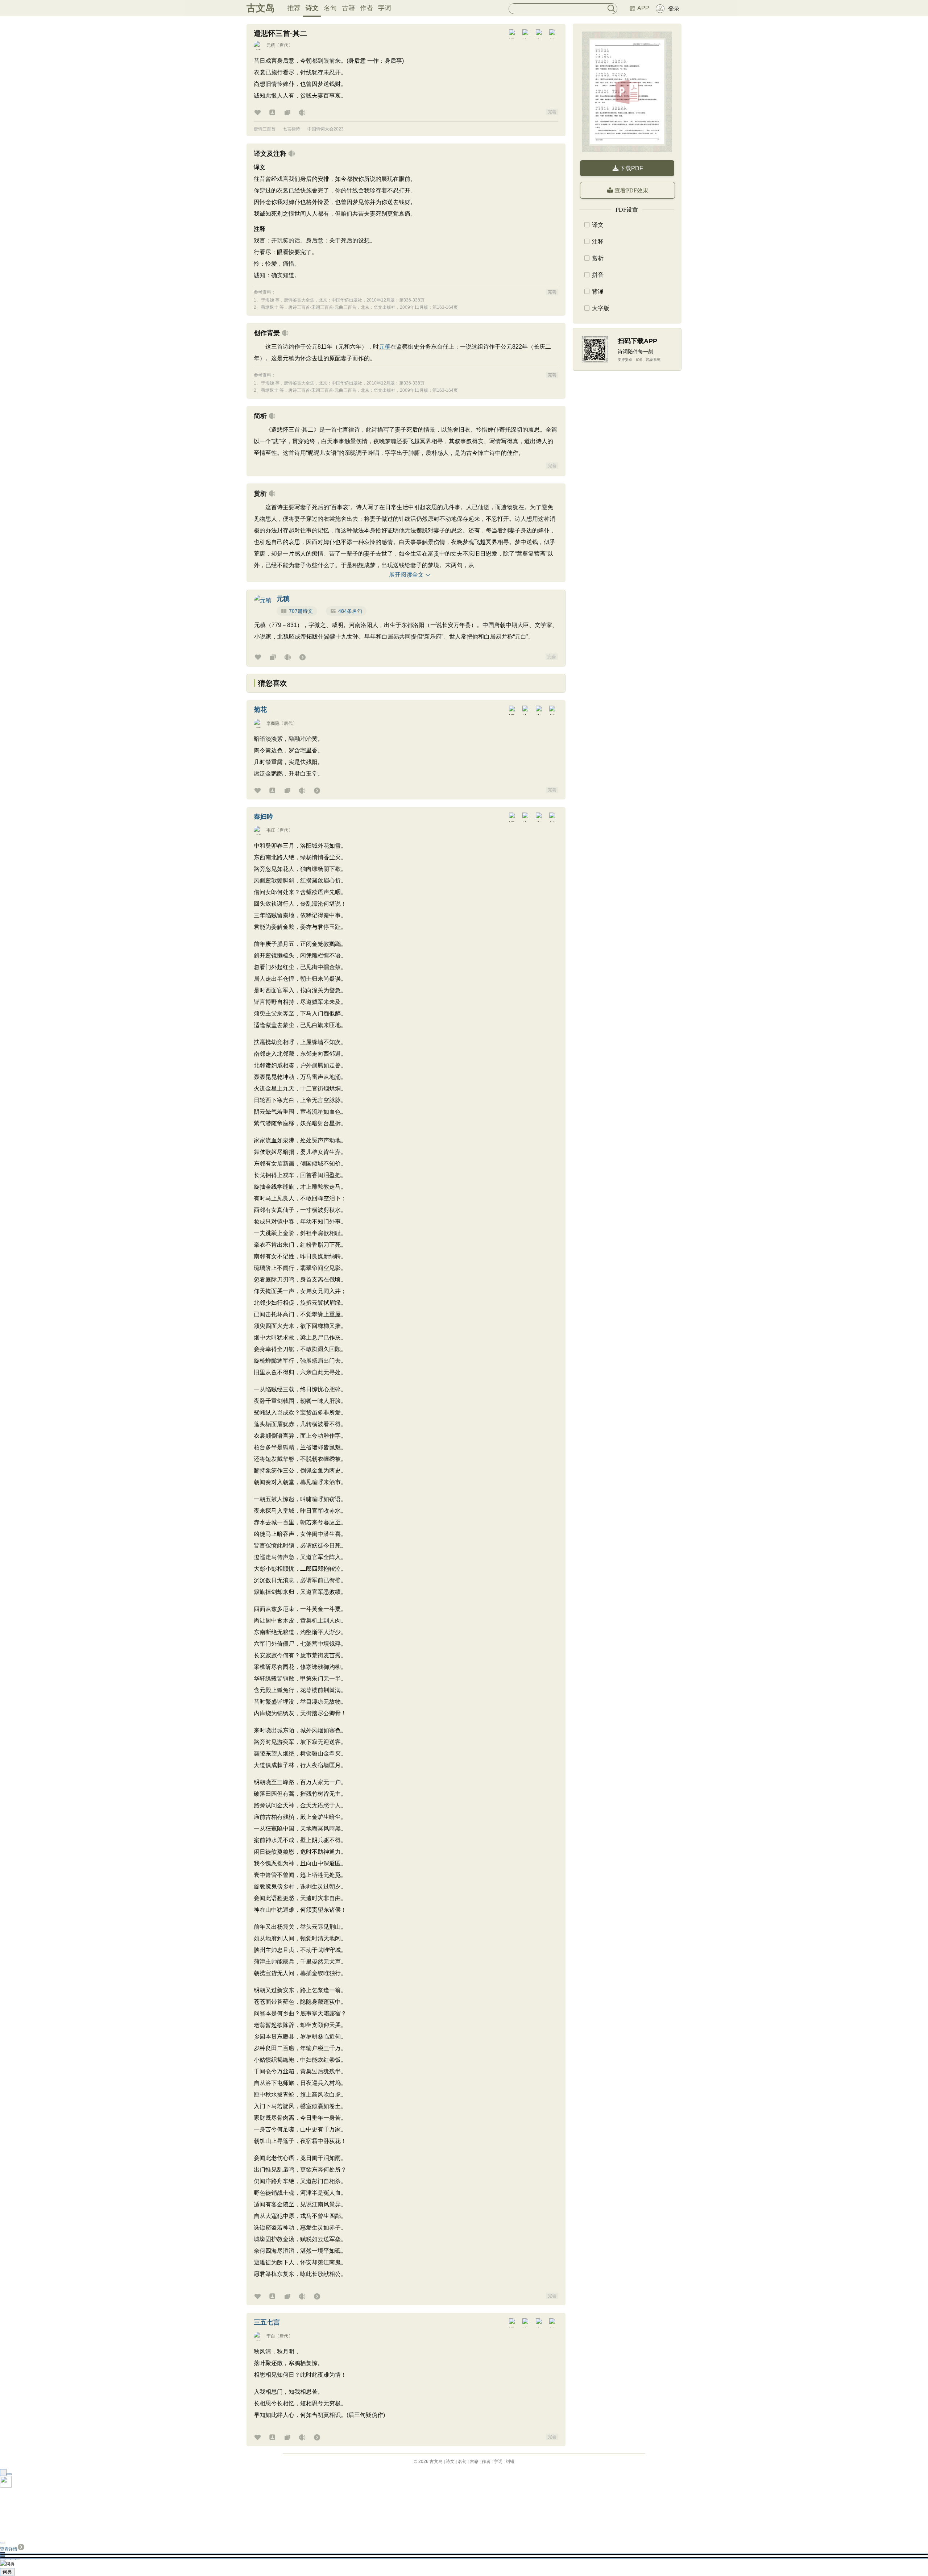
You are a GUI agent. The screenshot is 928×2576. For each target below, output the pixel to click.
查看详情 (9, 2549)
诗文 (312, 8)
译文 (598, 225)
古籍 (348, 8)
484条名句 (350, 611)
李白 (271, 2336)
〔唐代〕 (284, 45)
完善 (552, 112)
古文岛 (261, 8)
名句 (330, 8)
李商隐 (273, 723)
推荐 (294, 8)
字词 (385, 8)
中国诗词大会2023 (326, 129)
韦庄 (271, 830)
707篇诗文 (301, 611)
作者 (366, 8)
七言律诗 (291, 129)
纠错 (510, 2461)
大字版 (601, 308)
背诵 (598, 292)
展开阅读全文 (406, 575)
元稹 (271, 45)
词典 (7, 2572)
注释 (598, 242)
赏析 (598, 258)
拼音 (598, 275)
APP (643, 8)
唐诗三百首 (265, 129)
